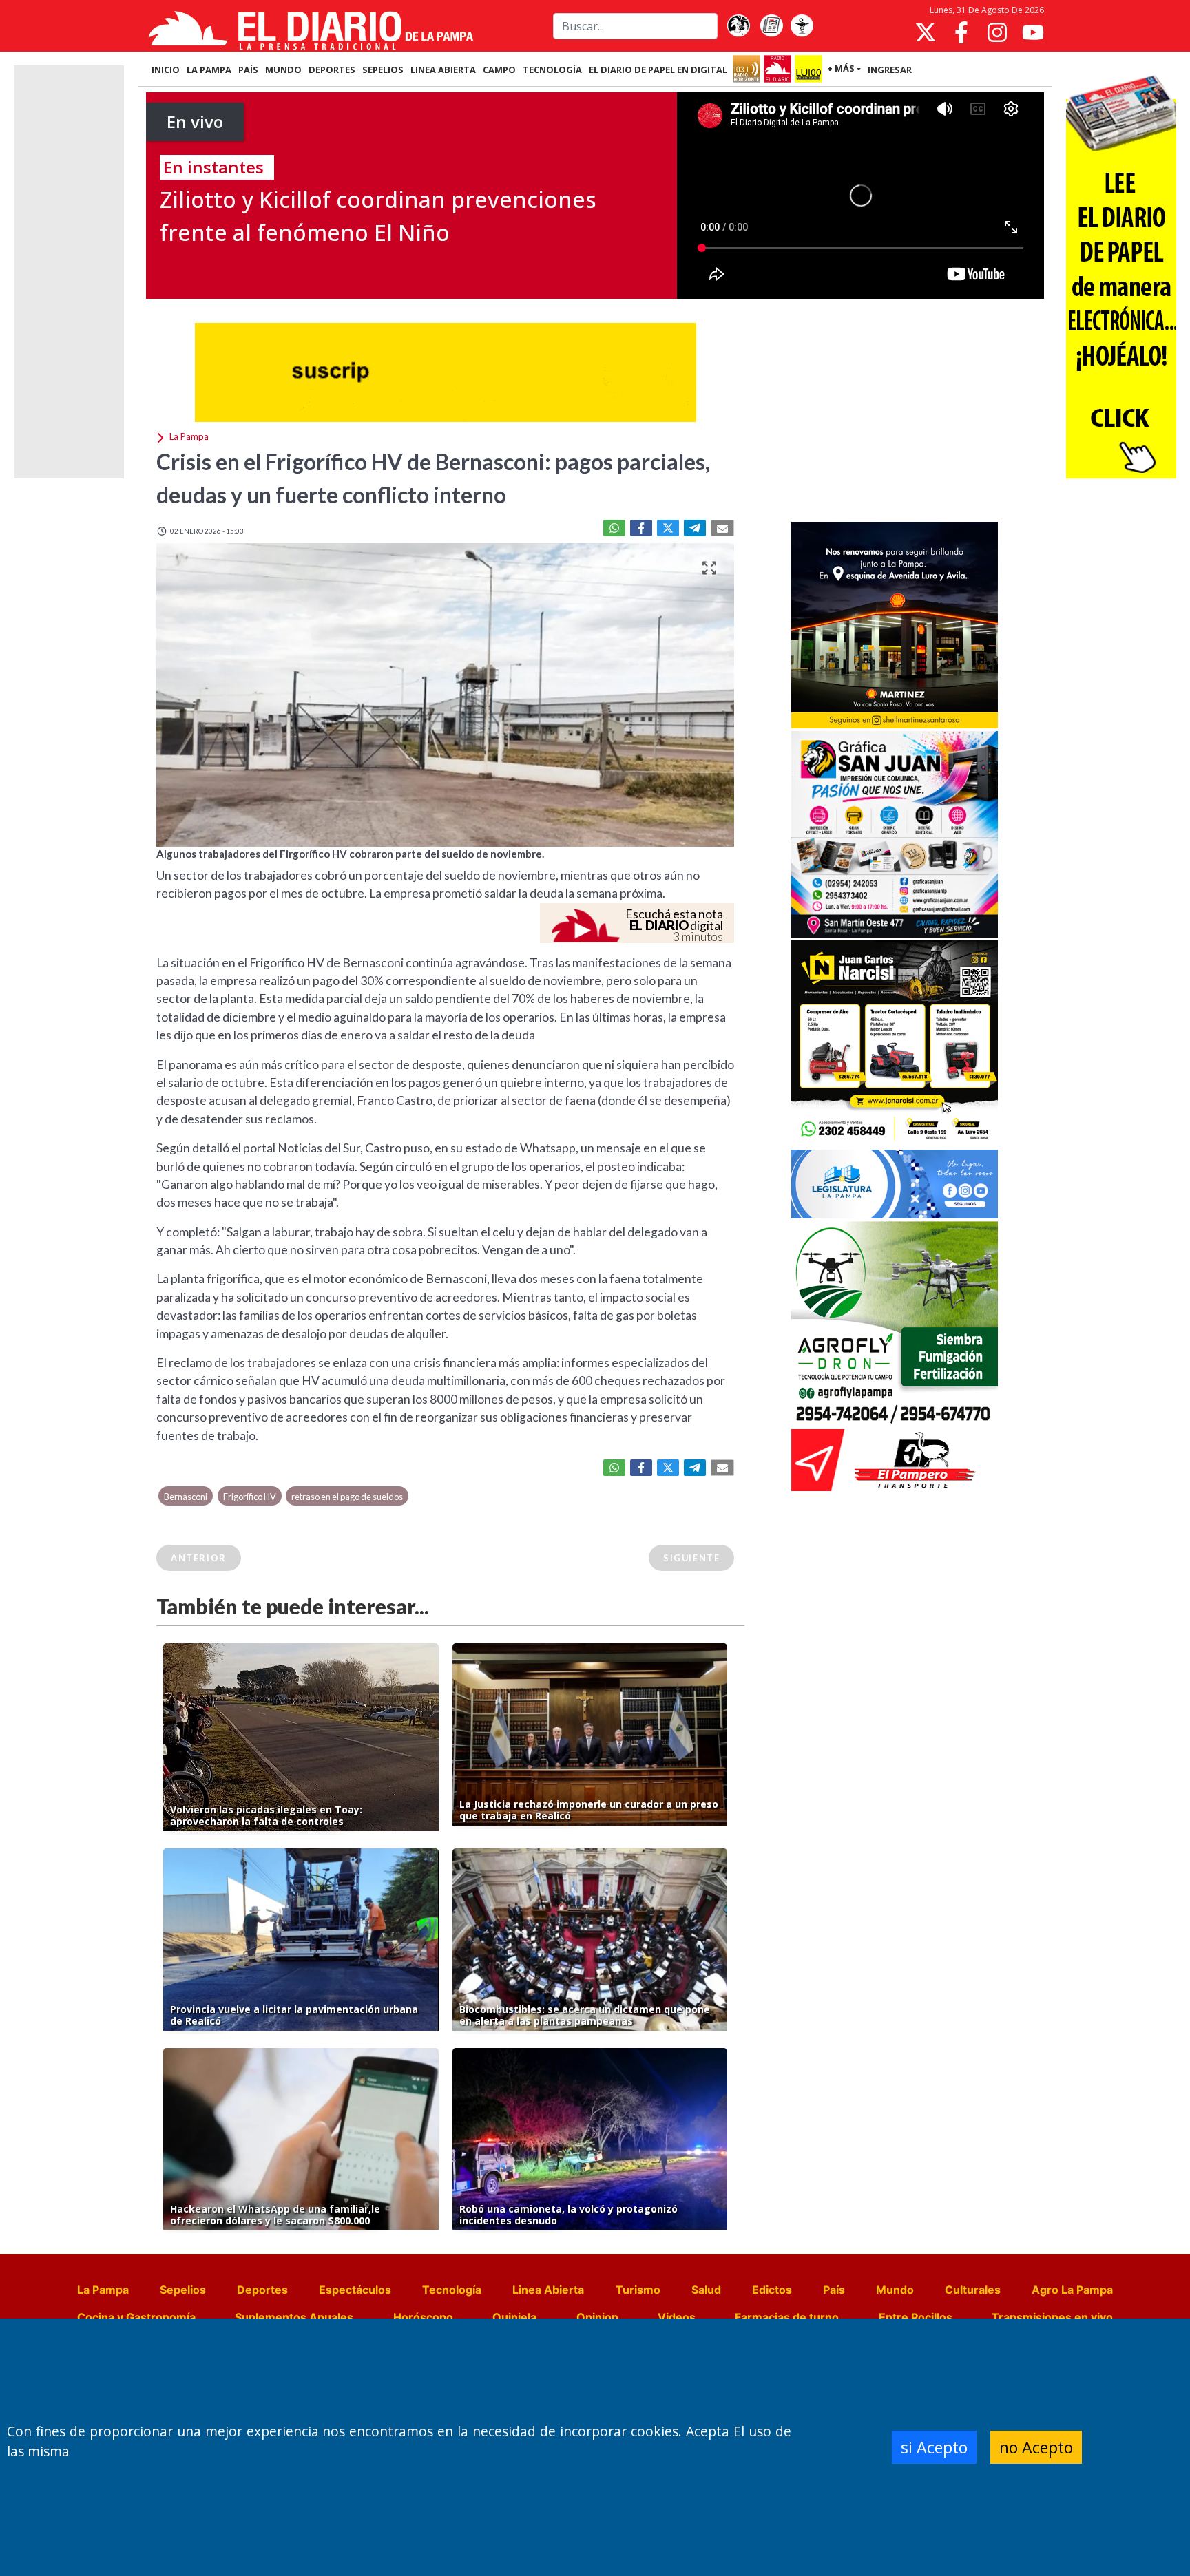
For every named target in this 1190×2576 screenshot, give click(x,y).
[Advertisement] (895, 416)
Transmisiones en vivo (1052, 2317)
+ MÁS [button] (841, 68)
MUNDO (283, 70)
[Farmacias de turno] (802, 26)
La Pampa (103, 2290)
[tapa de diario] (771, 26)
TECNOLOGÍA (552, 70)
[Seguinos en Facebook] (961, 32)
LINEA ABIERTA (443, 70)
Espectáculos (355, 2290)
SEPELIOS (383, 70)
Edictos (772, 2290)
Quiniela (514, 2317)
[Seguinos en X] (926, 32)
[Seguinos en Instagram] (997, 32)
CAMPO (499, 70)
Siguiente (691, 1558)
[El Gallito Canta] (738, 26)
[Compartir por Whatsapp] (614, 528)
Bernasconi (186, 1497)
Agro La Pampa (1072, 2290)
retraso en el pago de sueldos (347, 1497)
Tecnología (452, 2290)
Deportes (262, 2290)
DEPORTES (332, 70)
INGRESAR (890, 70)
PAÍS (248, 70)
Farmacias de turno (787, 2317)
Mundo (895, 2290)
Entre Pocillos (916, 2317)
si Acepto (934, 2447)
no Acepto (1036, 2447)
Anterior (199, 1558)
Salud (706, 2290)
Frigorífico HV (250, 1497)
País (834, 2290)
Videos (677, 2317)
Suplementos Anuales (294, 2317)
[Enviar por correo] (722, 528)
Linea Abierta (548, 2290)
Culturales (973, 2290)
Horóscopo (423, 2317)
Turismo (638, 2290)
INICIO (166, 70)
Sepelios (183, 2290)
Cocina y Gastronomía (136, 2317)
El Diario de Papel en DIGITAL (658, 70)
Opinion (597, 2317)
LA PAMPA (209, 70)
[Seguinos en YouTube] (1033, 32)
